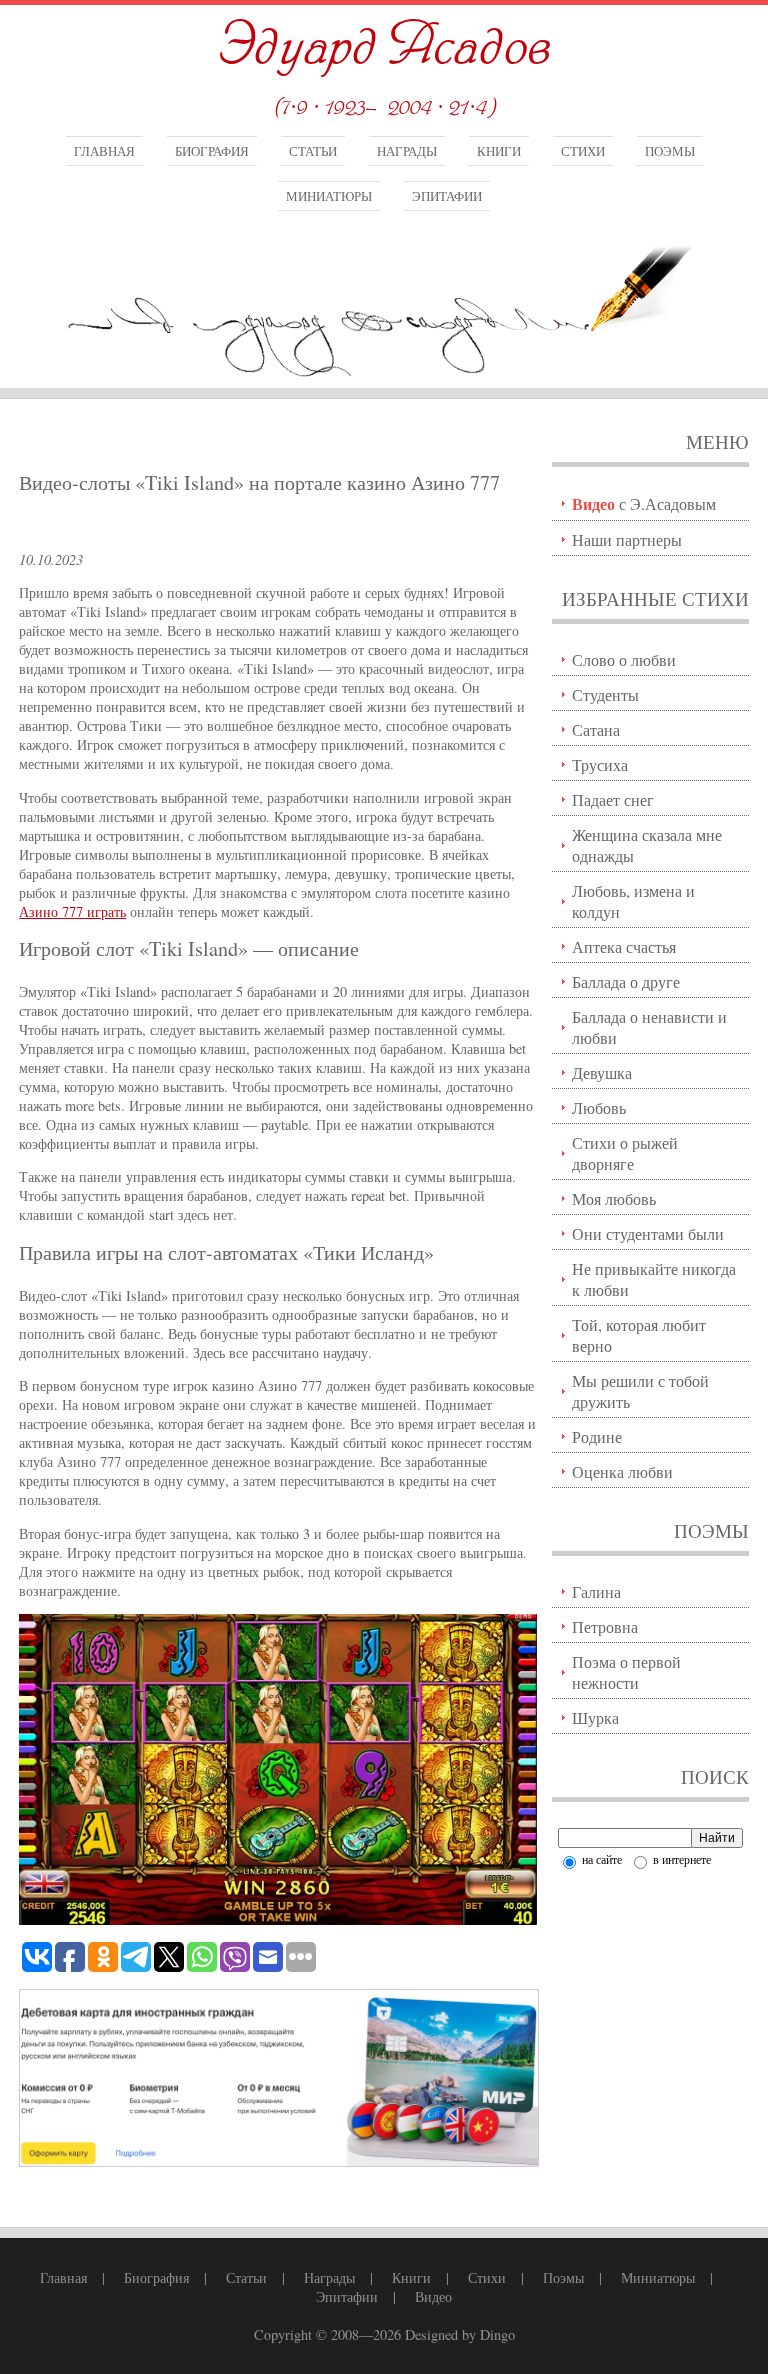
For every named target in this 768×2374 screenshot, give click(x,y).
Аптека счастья (624, 946)
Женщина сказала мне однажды (647, 845)
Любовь (599, 1107)
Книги (499, 151)
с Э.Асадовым (644, 503)
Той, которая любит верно (639, 1335)
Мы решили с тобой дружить (640, 1391)
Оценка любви (622, 1471)
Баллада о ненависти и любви (649, 1027)
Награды (407, 151)
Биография (212, 151)
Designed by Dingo (460, 2334)
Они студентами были (648, 1233)
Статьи (313, 151)
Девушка (602, 1072)
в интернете (680, 1859)
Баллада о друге (626, 981)
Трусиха (600, 764)
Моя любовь (614, 1198)
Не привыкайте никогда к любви (654, 1279)
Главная (104, 151)
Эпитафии (447, 196)
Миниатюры (329, 196)
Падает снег (613, 799)
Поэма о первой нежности (626, 1672)
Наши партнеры (627, 539)
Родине (597, 1436)
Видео (433, 2296)
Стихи (583, 151)
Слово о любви (624, 659)
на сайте (600, 1859)
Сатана (596, 729)
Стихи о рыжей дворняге (625, 1153)
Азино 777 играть (72, 911)
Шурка (595, 1717)
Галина (596, 1591)
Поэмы (670, 151)
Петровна (605, 1626)
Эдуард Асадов (384, 47)
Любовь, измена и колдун (633, 901)
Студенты (605, 694)
